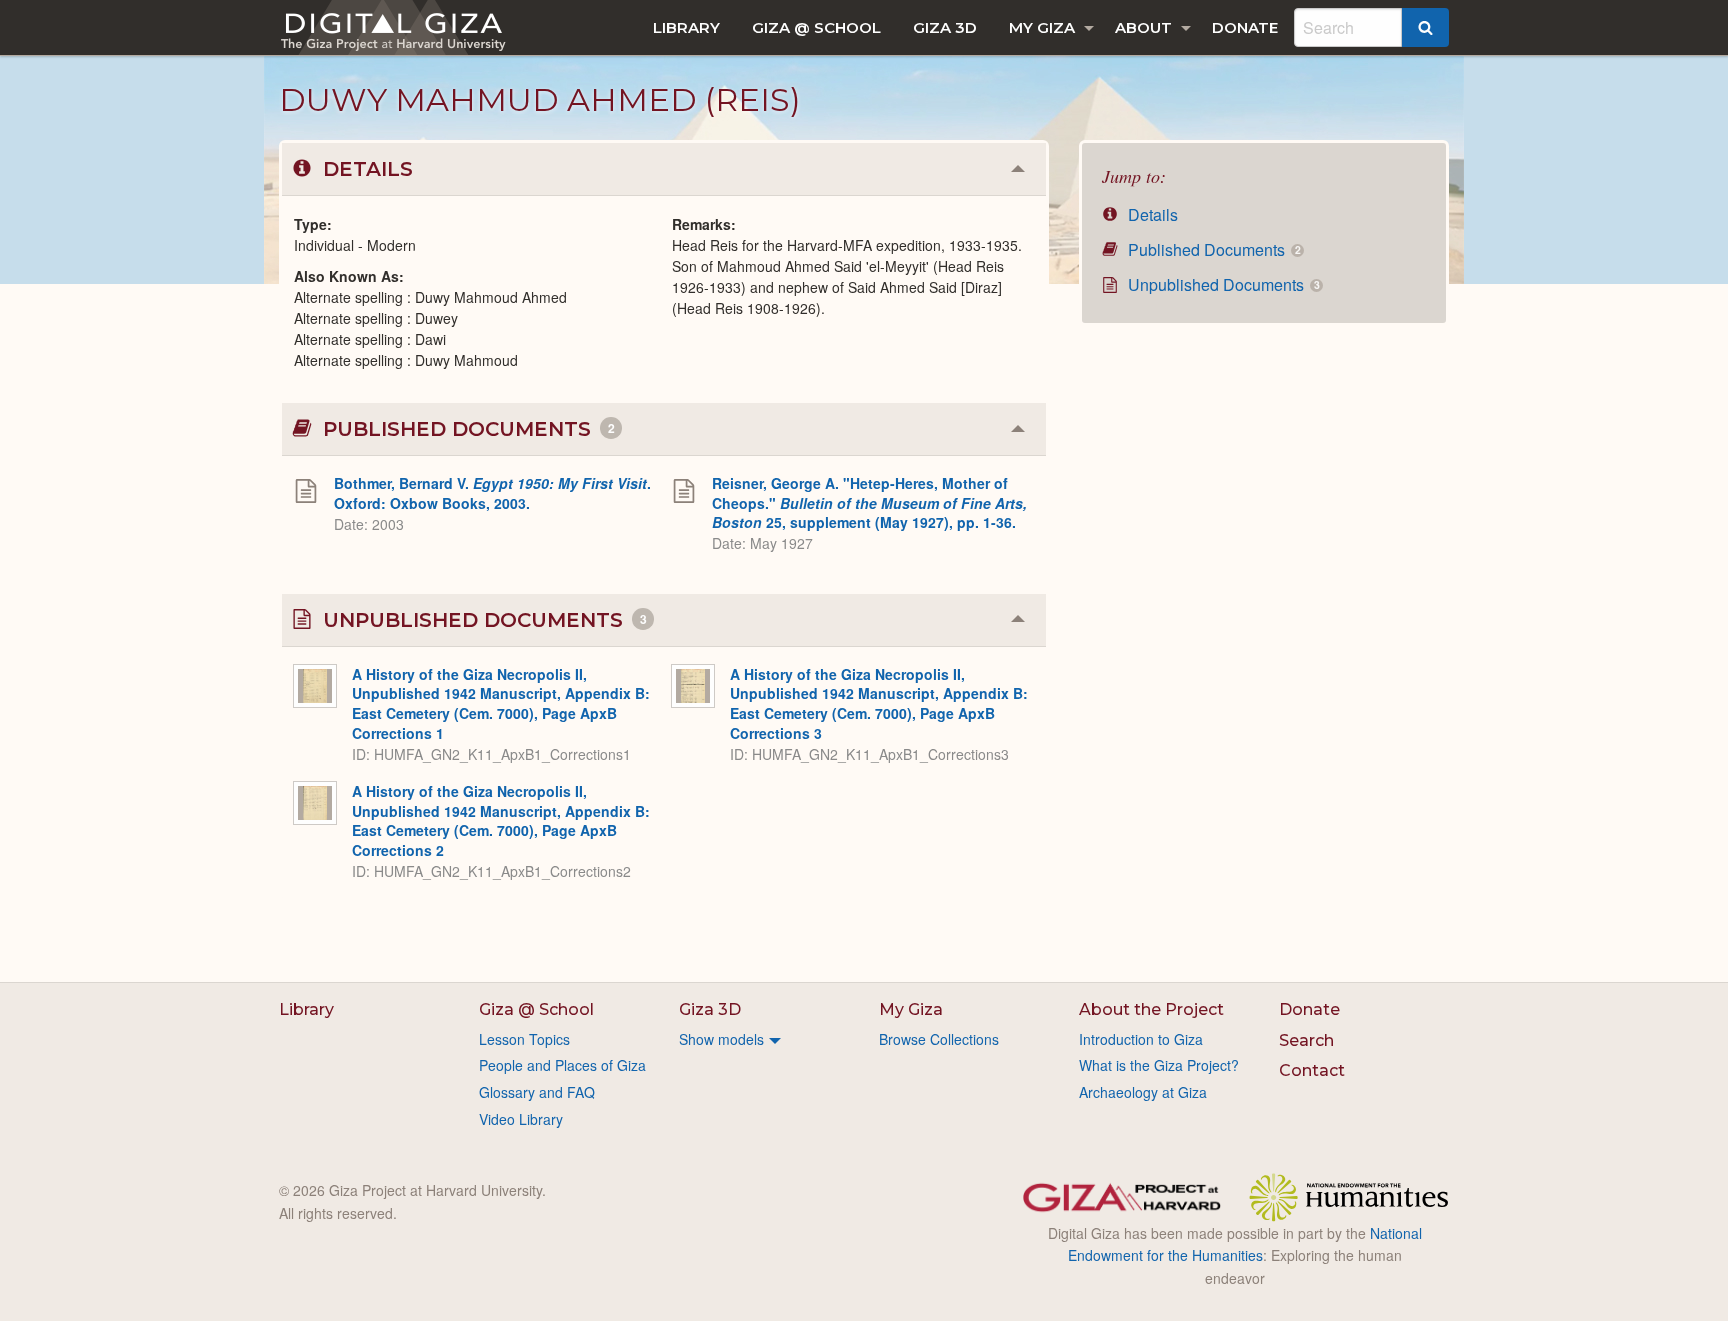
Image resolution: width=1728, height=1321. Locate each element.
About (1143, 27)
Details (1151, 214)
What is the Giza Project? (1159, 1065)
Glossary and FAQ (537, 1092)
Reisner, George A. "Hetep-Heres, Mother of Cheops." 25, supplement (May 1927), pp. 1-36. (869, 502)
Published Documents (1212, 249)
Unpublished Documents (1221, 284)
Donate (1245, 27)
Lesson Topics (524, 1039)
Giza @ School (816, 27)
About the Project (1151, 1009)
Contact (1312, 1070)
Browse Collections (939, 1039)
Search (1306, 1040)
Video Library (521, 1119)
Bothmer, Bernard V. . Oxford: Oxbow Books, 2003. (492, 493)
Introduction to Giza (1141, 1039)
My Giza (1042, 27)
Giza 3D (945, 27)
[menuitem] (686, 27)
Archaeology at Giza (1143, 1092)
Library (686, 27)
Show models (721, 1039)
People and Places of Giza (562, 1065)
